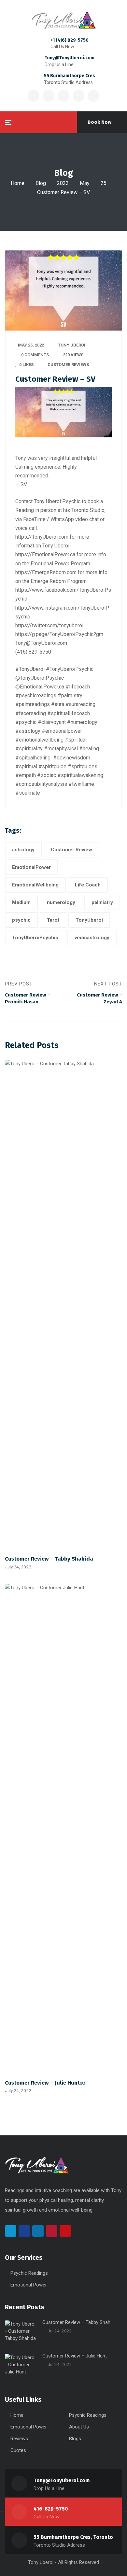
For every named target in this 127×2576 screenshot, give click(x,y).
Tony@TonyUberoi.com (70, 58)
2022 (63, 183)
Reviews (19, 2439)
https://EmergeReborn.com (46, 572)
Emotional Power (29, 2285)
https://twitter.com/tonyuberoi (49, 625)
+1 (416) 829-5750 (70, 40)
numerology (61, 902)
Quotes (18, 2450)
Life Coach (88, 885)
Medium (21, 902)
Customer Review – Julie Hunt (75, 2356)
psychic (21, 920)
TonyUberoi (89, 920)
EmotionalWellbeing (35, 885)
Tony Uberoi (72, 345)
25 (104, 183)
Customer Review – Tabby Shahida (49, 1559)
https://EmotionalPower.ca (45, 554)
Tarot (53, 920)
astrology (23, 850)
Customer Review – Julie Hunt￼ (45, 2083)
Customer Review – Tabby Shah (76, 2322)
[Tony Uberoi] (63, 20)
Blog (41, 183)
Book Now (99, 122)
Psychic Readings (29, 2273)
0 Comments (35, 355)
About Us (79, 2427)
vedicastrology (92, 938)
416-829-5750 (51, 2509)
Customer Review (71, 850)
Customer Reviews (68, 365)
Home (18, 183)
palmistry (102, 902)
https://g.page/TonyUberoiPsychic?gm (59, 634)
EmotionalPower (31, 867)
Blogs (75, 2439)
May (85, 183)
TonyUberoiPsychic (35, 938)
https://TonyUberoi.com (42, 537)
